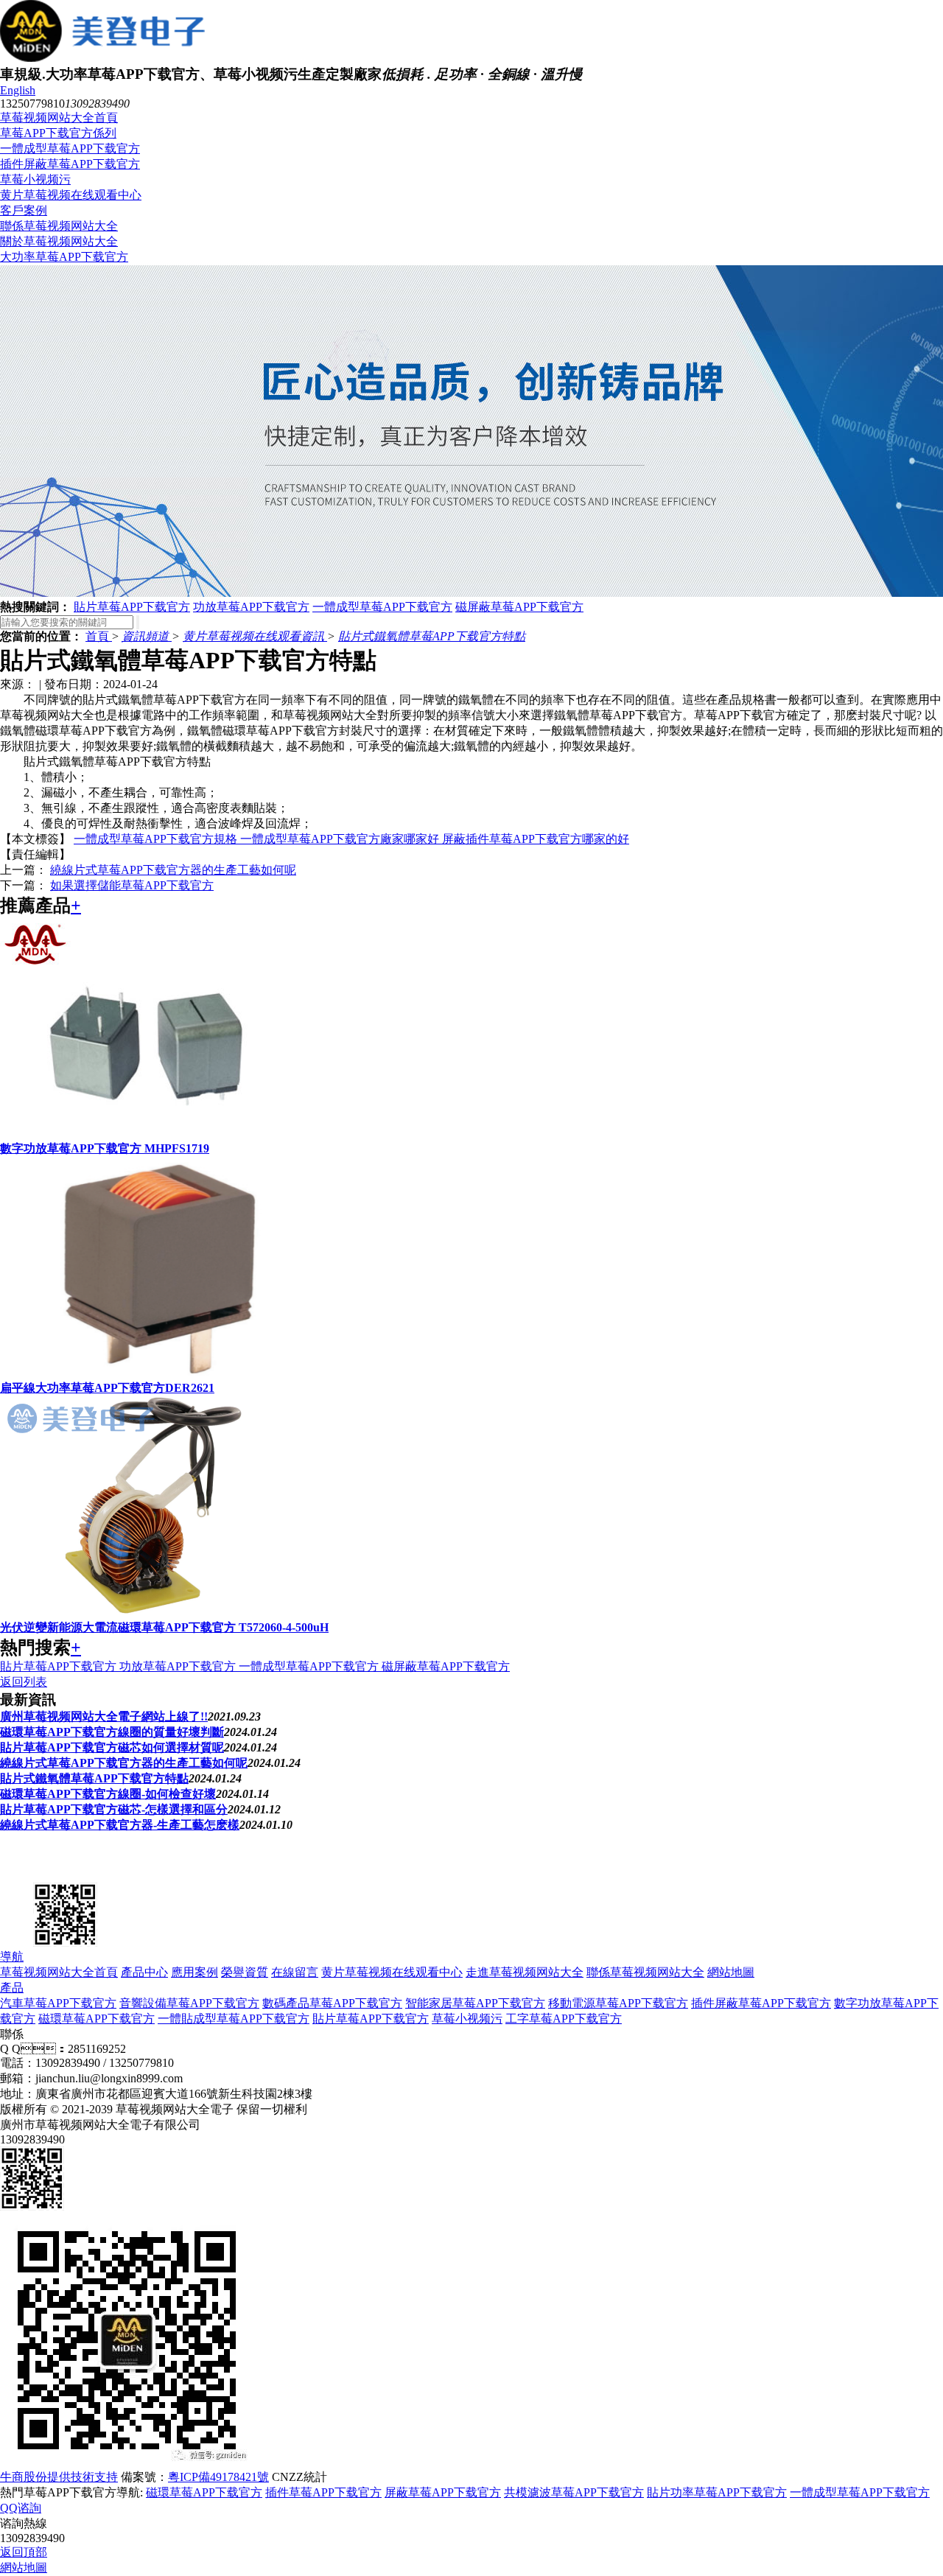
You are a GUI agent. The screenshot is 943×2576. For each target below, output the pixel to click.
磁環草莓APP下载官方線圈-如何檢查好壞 (108, 1794)
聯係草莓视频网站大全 (59, 226)
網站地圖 (731, 1972)
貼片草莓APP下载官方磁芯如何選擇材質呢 (112, 1747)
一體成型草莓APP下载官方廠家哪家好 (341, 839)
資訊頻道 (147, 636)
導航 (12, 1957)
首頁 (99, 636)
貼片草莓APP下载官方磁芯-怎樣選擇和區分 (114, 1809)
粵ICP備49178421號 (218, 2477)
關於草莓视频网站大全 (59, 241)
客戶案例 (24, 210)
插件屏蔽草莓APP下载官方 (70, 164)
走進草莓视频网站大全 (525, 1972)
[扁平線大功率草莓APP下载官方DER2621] (147, 1374)
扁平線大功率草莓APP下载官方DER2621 (107, 1388)
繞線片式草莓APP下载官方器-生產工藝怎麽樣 (120, 1825)
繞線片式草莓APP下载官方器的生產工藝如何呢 (173, 870)
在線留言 (295, 1972)
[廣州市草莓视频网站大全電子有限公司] (74, 1872)
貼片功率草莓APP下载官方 (717, 2492)
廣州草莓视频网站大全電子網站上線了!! (104, 1716)
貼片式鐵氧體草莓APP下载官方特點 (432, 636)
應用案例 (194, 1972)
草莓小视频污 (35, 179)
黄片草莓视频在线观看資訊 (255, 636)
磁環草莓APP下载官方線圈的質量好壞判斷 (112, 1732)
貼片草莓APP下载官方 (132, 607)
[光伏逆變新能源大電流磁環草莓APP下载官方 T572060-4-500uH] (147, 1613)
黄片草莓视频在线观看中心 (71, 195)
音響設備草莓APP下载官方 (189, 2003)
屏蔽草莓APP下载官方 (443, 2492)
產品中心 (144, 1972)
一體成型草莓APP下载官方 (70, 148)
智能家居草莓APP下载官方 (475, 2003)
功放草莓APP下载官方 (251, 607)
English (18, 90)
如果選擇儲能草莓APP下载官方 (132, 885)
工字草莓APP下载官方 (564, 2019)
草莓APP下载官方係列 (58, 133)
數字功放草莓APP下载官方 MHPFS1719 (105, 1148)
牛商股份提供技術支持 (59, 2477)
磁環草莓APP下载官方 (97, 2019)
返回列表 (24, 1682)
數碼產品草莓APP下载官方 (332, 2003)
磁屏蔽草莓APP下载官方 (519, 607)
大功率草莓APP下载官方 (64, 257)
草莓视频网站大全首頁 (59, 118)
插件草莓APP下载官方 (323, 2492)
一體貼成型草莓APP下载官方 (234, 2019)
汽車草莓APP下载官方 (58, 2003)
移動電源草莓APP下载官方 (618, 2003)
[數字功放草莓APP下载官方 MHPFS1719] (147, 1134)
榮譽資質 (245, 1972)
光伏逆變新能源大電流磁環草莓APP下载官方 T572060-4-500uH (164, 1627)
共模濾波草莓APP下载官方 (574, 2492)
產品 (12, 1988)
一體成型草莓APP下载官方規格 (157, 839)
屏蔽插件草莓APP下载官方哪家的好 (536, 839)
